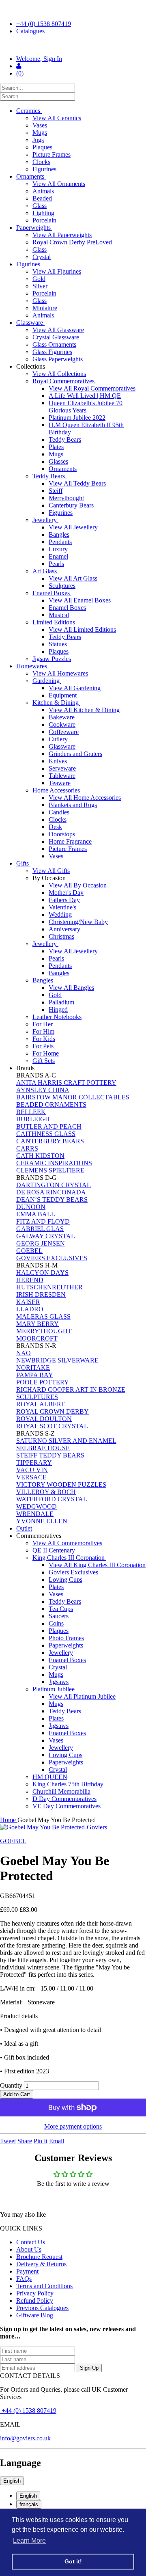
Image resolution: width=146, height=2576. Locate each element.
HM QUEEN (50, 1777)
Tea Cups (61, 1609)
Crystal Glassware (56, 337)
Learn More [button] (29, 2540)
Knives (58, 761)
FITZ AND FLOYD (43, 1221)
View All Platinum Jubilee (82, 1696)
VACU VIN (32, 1470)
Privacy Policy (35, 2293)
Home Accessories (57, 790)
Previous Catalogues (42, 2308)
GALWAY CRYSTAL (46, 1236)
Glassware (30, 323)
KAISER (28, 1302)
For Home (46, 1053)
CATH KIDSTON (40, 1156)
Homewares (32, 666)
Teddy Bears (65, 439)
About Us (29, 2249)
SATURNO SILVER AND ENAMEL (66, 1441)
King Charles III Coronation (69, 1558)
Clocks (41, 162)
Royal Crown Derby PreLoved (72, 242)
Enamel (58, 556)
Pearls (56, 564)
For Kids (44, 1039)
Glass (40, 206)
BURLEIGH (33, 1119)
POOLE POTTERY (43, 1382)
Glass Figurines (52, 352)
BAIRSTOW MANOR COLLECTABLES (73, 1097)
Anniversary (64, 929)
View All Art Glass (73, 578)
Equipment (63, 695)
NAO (24, 1353)
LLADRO (30, 1309)
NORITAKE (33, 1368)
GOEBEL (29, 1251)
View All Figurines (57, 271)
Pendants (60, 542)
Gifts (23, 863)
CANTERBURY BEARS (50, 1141)
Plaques (42, 147)
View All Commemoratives (67, 1543)
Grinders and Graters (75, 754)
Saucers (59, 1616)
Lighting (43, 213)
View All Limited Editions (82, 629)
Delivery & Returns (41, 2264)
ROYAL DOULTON (44, 1419)
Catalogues (30, 31)
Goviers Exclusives (73, 1572)
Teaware (60, 783)
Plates (56, 447)
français (29, 2504)
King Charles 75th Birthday (68, 1784)
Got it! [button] (73, 2561)
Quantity (11, 2085)
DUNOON (31, 1207)
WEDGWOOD (36, 1506)
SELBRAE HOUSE (43, 1448)
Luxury (58, 549)
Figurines (44, 169)
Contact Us (31, 2242)
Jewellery (45, 520)
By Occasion (50, 878)
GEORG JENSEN (41, 1243)
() (20, 73)
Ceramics (29, 111)
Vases (40, 125)
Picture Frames (52, 154)
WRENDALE (35, 1514)
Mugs (40, 133)
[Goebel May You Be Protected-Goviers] (73, 1827)
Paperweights (34, 228)
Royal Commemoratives (64, 381)
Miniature (45, 308)
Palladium (61, 1002)
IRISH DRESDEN (41, 1294)
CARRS (27, 1148)
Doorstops (62, 834)
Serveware (62, 768)
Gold (39, 279)
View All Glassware (58, 330)
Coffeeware (64, 732)
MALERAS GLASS (43, 1316)
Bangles (59, 534)
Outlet (24, 1528)
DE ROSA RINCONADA (51, 1192)
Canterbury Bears (71, 505)
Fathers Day (64, 900)
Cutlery (58, 739)
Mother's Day (66, 893)
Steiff (56, 491)
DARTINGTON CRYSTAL (54, 1185)
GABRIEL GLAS (40, 1229)
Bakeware (62, 717)
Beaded (42, 198)
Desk (55, 827)
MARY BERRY (38, 1324)
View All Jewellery (73, 527)
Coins (56, 1623)
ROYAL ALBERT (41, 1404)
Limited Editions (55, 622)
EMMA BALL (36, 1214)
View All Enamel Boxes (80, 600)
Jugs (38, 140)
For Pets (43, 1046)
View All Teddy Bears (77, 483)
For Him (43, 1031)
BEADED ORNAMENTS (51, 1104)
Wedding (60, 914)
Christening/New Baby (78, 922)
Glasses (58, 461)
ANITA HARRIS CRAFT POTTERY (66, 1083)
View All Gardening (75, 688)
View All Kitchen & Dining (84, 710)
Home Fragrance (70, 841)
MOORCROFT (37, 1338)
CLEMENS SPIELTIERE (50, 1170)
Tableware (62, 776)
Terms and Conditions (44, 2286)
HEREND (30, 1280)
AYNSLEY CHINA (43, 1090)
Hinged (58, 1009)
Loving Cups (65, 1580)
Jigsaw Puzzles (52, 659)
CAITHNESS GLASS (46, 1134)
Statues (58, 644)
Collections (31, 366)
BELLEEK (31, 1112)
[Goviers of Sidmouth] (73, 45)
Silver (40, 286)
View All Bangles (71, 988)
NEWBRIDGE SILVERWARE (57, 1360)
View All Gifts (51, 871)
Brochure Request (39, 2257)
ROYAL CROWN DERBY (53, 1411)
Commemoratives (40, 1536)
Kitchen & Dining (56, 703)
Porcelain (44, 220)
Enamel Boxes (52, 593)
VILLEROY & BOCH (46, 1492)
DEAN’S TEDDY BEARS (52, 1199)
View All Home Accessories (85, 798)
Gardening (47, 681)
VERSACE (31, 1477)
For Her (43, 1024)
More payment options (73, 2126)
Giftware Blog (35, 2315)
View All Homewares (60, 673)
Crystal (42, 257)
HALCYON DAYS (42, 1273)
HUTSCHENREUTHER (49, 1287)
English (12, 2481)
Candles (59, 812)
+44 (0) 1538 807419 (44, 24)
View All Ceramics (57, 118)
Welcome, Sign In (39, 59)
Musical (59, 615)
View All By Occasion (78, 885)
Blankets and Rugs (73, 805)
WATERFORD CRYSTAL (52, 1499)
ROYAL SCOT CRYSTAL (52, 1426)
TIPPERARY (34, 1463)
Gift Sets (44, 1061)
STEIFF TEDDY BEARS (50, 1455)
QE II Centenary (54, 1550)
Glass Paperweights (58, 359)
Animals (43, 191)
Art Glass (45, 571)
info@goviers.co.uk (25, 2438)
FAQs (24, 2279)
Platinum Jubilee (54, 1689)
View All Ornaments (59, 184)
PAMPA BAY (35, 1375)
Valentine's (62, 907)
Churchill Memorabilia (61, 1791)
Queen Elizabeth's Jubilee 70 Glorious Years (86, 407)
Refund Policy (35, 2301)
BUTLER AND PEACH (49, 1126)
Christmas (61, 936)
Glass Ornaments (54, 344)
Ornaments (31, 176)
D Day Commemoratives (64, 1799)
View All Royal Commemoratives (92, 388)
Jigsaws (59, 1682)
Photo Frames (66, 1638)
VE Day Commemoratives (67, 1806)
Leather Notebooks (57, 1017)
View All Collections (59, 374)
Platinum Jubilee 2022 (77, 418)
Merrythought (66, 498)
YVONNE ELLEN (42, 1521)
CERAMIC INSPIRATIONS (54, 1163)
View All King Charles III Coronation (97, 1565)
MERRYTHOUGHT (44, 1331)
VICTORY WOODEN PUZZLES (61, 1484)
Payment (27, 2271)
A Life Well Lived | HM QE (85, 396)
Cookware (62, 724)
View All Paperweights (62, 235)
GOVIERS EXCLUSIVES (52, 1258)
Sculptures (62, 586)
